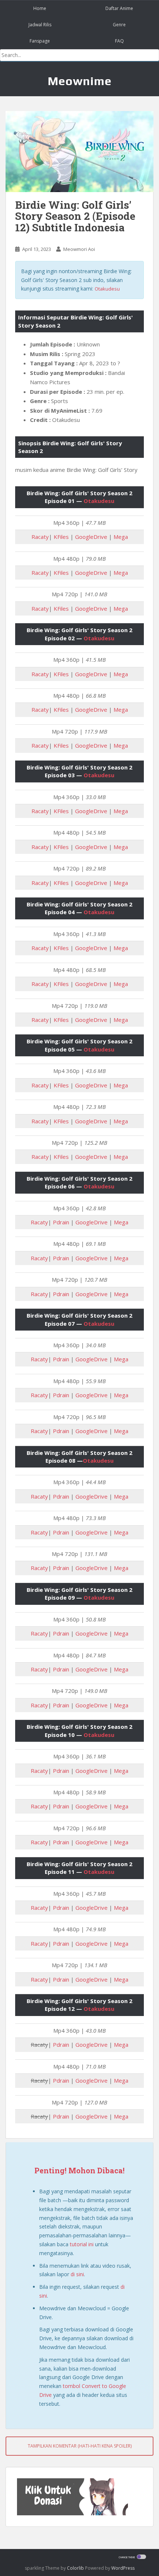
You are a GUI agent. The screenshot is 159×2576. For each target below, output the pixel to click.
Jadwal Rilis (40, 25)
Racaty (40, 537)
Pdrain (61, 1222)
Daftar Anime (119, 8)
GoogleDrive (91, 537)
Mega (121, 537)
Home (40, 8)
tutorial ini (82, 2244)
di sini (77, 2274)
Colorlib (75, 2568)
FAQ (119, 41)
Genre (119, 25)
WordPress (123, 2568)
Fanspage (40, 41)
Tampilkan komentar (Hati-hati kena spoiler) (80, 2446)
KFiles (61, 537)
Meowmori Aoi (79, 249)
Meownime (80, 81)
